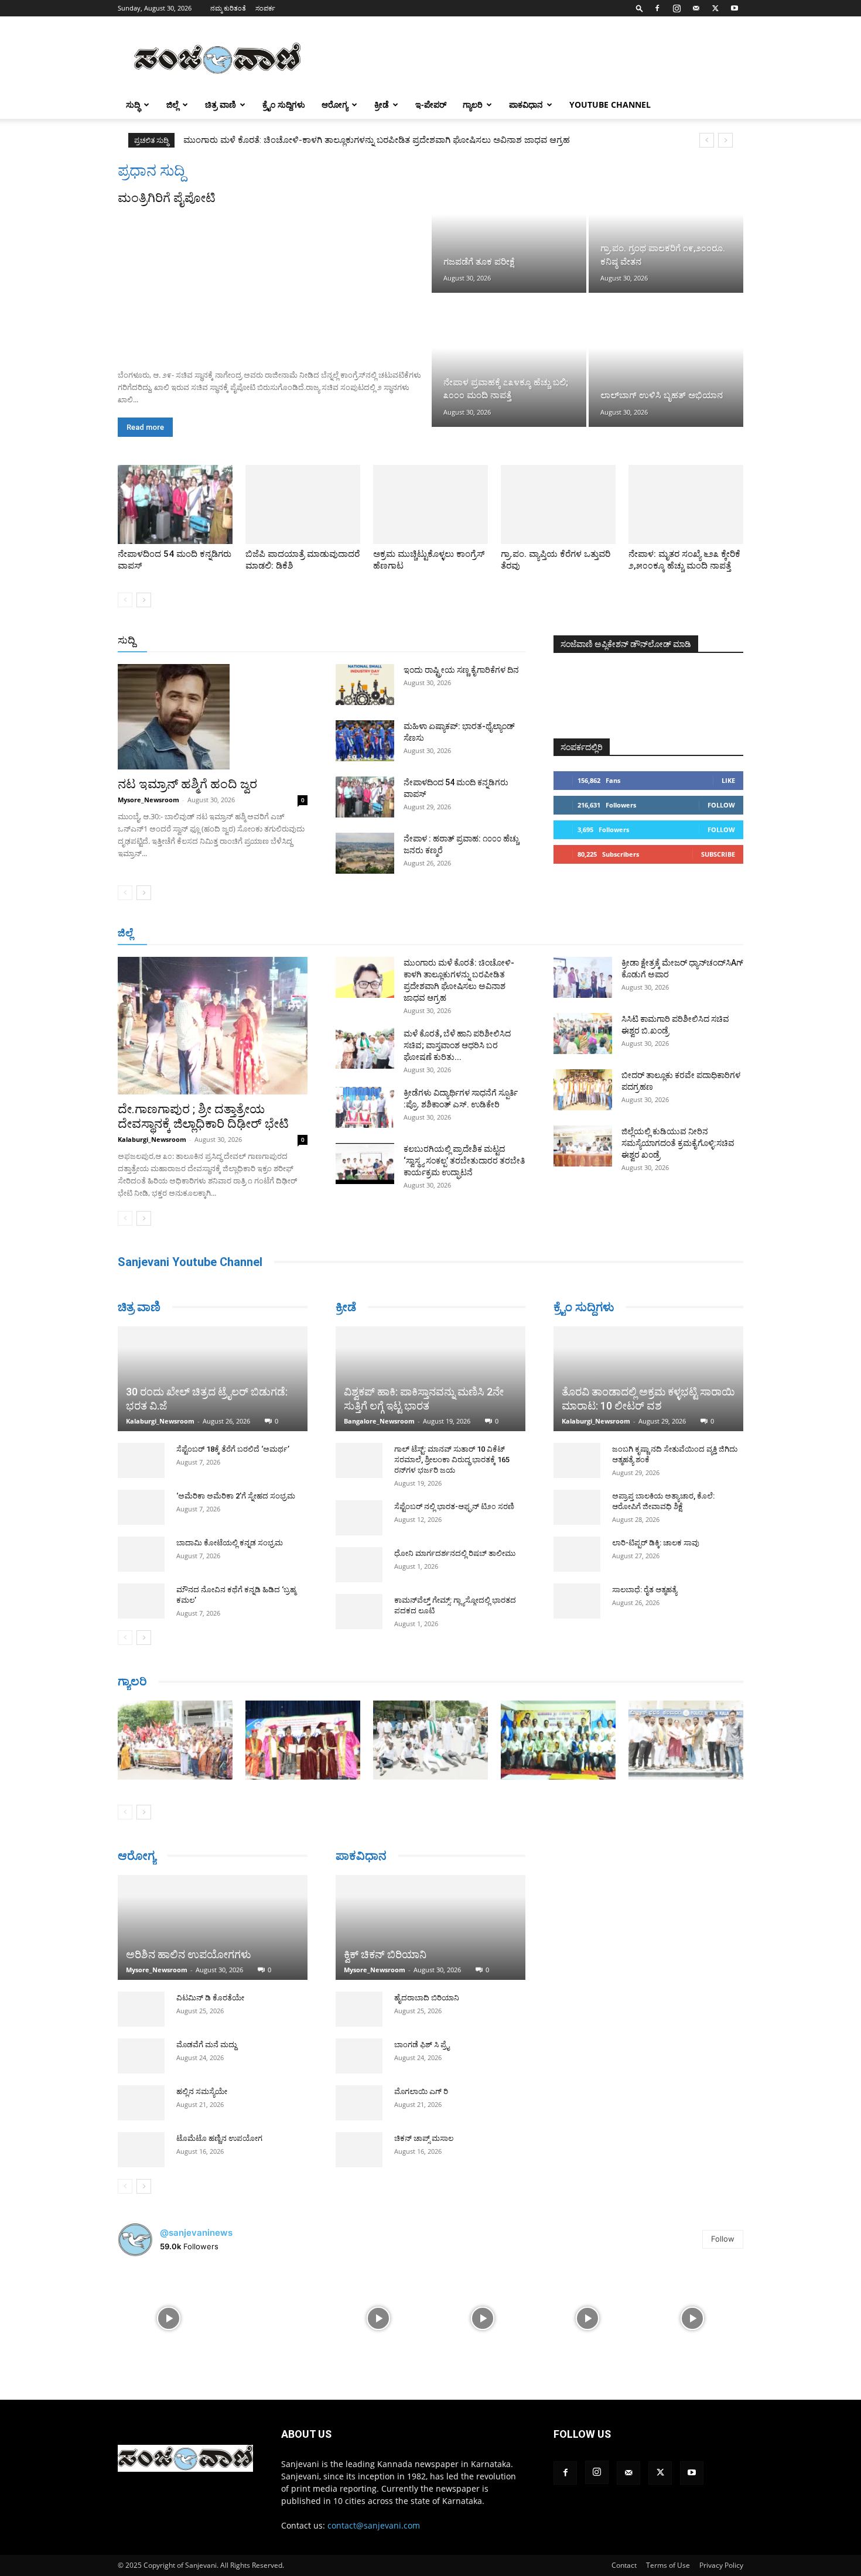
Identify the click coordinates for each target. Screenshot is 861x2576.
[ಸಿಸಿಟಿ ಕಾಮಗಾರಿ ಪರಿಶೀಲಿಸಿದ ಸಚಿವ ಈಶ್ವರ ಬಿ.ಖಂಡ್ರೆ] (583, 1034)
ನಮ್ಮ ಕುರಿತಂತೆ (228, 8)
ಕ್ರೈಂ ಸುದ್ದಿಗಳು (284, 105)
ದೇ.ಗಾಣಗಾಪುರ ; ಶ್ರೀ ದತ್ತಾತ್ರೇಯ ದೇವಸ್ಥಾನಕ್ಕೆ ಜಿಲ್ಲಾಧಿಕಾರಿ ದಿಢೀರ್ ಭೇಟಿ (203, 1116)
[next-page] (144, 600)
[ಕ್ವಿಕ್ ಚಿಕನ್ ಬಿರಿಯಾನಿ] (430, 1912)
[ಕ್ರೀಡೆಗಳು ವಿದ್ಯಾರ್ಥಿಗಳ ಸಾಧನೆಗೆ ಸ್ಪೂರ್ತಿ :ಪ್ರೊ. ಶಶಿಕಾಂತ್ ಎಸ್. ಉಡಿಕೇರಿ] (365, 1107)
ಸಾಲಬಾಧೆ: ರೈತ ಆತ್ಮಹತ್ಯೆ (645, 1590)
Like (728, 780)
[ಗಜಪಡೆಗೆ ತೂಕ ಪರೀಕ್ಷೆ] (509, 227)
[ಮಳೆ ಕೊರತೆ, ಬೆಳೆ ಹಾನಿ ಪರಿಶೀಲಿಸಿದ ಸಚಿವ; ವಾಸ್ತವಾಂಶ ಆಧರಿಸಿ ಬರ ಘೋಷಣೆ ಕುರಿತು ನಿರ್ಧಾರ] (365, 1048)
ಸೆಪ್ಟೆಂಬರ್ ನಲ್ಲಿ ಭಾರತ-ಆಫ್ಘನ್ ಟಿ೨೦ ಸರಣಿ (454, 1506)
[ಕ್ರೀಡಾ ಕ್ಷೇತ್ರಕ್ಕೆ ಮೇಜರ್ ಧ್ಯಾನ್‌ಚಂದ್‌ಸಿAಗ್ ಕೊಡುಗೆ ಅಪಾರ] (583, 977)
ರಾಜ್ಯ (468, 641)
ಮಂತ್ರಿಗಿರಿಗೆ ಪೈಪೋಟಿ (167, 198)
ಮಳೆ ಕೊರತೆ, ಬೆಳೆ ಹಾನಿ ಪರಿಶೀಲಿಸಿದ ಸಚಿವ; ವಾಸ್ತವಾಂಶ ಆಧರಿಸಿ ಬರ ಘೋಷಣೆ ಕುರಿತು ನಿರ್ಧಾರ (335, 140)
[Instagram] (676, 8)
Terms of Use (668, 2559)
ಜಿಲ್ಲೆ (172, 105)
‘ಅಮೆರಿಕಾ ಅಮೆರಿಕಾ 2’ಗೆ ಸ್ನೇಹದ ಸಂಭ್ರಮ (236, 1453)
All (343, 641)
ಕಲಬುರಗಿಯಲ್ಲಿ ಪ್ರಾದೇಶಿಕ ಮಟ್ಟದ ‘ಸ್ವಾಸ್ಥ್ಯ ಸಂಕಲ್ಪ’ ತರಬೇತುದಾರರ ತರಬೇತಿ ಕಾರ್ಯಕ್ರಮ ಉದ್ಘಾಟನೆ (464, 1161)
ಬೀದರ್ (682, 934)
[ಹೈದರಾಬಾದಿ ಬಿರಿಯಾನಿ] (359, 1993)
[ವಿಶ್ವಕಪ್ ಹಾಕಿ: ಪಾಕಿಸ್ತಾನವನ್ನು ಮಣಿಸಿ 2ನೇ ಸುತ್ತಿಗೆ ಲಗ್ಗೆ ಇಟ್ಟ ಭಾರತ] (430, 1379)
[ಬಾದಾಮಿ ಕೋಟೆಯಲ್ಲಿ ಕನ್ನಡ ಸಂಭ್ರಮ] (141, 1511)
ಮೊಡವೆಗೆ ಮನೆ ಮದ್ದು (206, 2039)
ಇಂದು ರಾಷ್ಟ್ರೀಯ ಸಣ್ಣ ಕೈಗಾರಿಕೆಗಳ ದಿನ (461, 670)
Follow (721, 805)
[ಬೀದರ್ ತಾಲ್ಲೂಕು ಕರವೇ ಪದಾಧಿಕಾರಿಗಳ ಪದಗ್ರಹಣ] (583, 1090)
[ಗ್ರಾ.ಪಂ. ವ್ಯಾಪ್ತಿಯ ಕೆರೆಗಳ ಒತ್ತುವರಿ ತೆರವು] (558, 504)
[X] (715, 8)
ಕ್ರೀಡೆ (382, 105)
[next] (725, 140)
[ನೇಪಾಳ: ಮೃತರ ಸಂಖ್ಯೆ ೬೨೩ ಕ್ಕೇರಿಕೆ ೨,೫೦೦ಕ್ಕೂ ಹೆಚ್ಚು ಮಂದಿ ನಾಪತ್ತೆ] (686, 504)
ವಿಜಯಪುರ (599, 934)
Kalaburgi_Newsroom (152, 1139)
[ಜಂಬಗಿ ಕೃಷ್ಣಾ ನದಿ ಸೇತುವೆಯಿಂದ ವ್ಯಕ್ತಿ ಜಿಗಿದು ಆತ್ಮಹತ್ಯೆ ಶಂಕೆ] (577, 1460)
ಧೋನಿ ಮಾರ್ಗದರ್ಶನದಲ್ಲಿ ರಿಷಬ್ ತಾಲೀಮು (455, 1553)
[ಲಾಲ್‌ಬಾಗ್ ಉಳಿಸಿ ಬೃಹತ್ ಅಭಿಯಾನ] (666, 361)
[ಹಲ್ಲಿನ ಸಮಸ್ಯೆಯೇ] (141, 2097)
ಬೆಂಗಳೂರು (176, 934)
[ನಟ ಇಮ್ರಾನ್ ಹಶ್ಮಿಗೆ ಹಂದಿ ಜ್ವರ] (213, 717)
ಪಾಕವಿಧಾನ (526, 105)
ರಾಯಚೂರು (380, 934)
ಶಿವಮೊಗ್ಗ (556, 934)
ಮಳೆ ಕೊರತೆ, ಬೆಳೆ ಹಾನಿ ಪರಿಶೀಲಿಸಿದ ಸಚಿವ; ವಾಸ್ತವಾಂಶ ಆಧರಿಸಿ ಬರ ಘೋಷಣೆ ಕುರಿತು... (457, 1045)
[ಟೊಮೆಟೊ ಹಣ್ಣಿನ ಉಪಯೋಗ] (141, 2144)
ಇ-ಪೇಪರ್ (431, 105)
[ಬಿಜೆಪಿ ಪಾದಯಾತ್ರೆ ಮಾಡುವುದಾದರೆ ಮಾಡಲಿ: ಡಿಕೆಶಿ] (303, 504)
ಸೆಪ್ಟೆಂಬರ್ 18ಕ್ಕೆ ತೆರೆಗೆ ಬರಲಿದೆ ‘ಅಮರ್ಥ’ (233, 1406)
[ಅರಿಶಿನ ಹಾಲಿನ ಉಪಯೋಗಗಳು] (213, 1917)
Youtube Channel (610, 105)
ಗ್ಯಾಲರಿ (473, 105)
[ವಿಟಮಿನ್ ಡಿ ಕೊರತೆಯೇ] (141, 2003)
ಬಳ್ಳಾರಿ (338, 934)
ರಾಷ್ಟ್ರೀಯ (433, 641)
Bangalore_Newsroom (379, 1421)
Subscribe (718, 854)
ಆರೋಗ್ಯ (335, 105)
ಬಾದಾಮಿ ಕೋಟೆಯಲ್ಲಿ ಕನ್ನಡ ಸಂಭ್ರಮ (230, 1499)
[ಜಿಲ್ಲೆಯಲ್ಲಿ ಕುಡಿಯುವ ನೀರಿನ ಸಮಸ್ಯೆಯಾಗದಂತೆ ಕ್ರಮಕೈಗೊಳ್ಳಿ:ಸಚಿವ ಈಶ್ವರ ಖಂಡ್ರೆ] (583, 1146)
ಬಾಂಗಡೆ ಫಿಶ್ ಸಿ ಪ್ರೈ (422, 2029)
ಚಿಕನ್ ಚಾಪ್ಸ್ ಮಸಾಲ (424, 2122)
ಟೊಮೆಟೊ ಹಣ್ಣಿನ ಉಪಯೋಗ (219, 2132)
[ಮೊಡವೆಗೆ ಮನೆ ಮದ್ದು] (141, 2050)
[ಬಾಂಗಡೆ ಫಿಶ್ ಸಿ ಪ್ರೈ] (359, 2040)
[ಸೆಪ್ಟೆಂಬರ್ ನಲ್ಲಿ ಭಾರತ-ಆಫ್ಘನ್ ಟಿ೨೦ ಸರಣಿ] (359, 1518)
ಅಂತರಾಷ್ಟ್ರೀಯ (383, 641)
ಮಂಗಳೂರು (223, 934)
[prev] (707, 140)
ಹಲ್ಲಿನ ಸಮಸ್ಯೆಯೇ (202, 2086)
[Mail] (696, 8)
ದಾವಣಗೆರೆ (467, 934)
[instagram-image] (169, 2312)
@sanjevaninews (196, 2227)
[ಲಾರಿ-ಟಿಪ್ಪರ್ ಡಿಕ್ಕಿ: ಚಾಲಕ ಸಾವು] (577, 1554)
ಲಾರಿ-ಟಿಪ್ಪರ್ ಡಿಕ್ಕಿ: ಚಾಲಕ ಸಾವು (656, 1543)
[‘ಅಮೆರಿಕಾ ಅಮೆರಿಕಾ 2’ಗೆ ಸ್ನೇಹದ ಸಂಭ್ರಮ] (141, 1464)
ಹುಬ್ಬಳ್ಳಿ (263, 934)
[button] (640, 8)
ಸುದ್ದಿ (127, 640)
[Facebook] (657, 8)
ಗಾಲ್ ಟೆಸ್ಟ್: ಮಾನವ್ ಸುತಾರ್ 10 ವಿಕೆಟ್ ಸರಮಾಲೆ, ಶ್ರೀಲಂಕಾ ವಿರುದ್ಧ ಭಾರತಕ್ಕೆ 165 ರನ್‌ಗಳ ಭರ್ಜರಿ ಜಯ (452, 1460)
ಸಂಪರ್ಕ (265, 8)
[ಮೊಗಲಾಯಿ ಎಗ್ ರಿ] (359, 2087)
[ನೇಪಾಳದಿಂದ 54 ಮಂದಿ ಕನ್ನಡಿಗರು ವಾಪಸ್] (175, 504)
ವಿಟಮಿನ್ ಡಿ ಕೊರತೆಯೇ (210, 1992)
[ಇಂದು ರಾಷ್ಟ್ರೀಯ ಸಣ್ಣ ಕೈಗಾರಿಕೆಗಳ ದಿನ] (365, 685)
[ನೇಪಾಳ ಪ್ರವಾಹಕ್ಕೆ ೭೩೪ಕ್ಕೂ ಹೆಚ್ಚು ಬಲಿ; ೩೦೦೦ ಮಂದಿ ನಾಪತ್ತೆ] (509, 361)
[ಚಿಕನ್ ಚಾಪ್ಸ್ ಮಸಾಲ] (359, 2134)
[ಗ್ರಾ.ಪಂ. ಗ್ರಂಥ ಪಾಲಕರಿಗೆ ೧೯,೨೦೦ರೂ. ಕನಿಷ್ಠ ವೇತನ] (666, 227)
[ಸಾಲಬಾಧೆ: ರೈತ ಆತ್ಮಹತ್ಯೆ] (577, 1601)
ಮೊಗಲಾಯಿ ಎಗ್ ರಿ (421, 2076)
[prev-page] (125, 600)
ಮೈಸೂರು (425, 934)
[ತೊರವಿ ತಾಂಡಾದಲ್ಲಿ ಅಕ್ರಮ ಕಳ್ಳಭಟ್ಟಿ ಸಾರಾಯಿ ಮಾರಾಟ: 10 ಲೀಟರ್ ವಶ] (648, 1379)
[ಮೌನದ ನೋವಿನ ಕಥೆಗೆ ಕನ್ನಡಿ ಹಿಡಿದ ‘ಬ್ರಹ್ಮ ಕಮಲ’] (141, 1558)
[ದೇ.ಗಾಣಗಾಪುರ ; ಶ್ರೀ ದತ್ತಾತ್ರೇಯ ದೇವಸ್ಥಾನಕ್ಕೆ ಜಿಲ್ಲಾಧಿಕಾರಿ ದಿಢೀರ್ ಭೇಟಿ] (213, 1026)
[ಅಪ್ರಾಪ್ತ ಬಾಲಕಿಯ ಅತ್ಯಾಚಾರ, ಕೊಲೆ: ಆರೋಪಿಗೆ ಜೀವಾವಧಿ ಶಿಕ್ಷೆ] (577, 1507)
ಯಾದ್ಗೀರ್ (644, 934)
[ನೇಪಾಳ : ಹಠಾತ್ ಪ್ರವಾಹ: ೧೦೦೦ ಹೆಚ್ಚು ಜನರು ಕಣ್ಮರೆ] (365, 853)
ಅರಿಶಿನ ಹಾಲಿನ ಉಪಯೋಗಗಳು (189, 1949)
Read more (145, 427)
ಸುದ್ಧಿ (133, 105)
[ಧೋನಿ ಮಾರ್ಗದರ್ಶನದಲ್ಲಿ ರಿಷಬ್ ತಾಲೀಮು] (359, 1565)
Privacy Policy (721, 2559)
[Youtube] (734, 8)
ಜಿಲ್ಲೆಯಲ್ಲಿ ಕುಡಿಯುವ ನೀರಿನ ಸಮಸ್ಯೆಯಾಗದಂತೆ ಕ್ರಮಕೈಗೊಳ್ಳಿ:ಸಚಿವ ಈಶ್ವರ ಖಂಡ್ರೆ (678, 1143)
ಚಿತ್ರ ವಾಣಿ (221, 105)
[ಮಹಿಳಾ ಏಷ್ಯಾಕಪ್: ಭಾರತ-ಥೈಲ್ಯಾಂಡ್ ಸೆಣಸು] (365, 741)
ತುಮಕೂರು (513, 934)
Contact (624, 2559)
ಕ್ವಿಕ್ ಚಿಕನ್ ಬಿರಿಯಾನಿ (385, 1939)
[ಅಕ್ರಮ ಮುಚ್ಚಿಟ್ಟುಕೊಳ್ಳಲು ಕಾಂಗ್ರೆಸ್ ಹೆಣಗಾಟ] (430, 504)
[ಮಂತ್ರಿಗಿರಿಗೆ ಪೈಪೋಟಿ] (274, 283)
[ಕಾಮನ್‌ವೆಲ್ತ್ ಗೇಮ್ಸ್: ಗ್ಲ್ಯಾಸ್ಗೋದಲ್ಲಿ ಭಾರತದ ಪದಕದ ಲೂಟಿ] (359, 1612)
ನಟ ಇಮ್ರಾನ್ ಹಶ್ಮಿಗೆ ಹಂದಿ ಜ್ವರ (187, 784)
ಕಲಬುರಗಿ (301, 934)
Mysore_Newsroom (148, 800)
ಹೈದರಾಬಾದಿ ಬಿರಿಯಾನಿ (427, 1982)
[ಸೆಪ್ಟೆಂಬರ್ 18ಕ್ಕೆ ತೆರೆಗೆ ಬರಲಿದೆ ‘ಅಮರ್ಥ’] (141, 1417)
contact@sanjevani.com (374, 2519)
